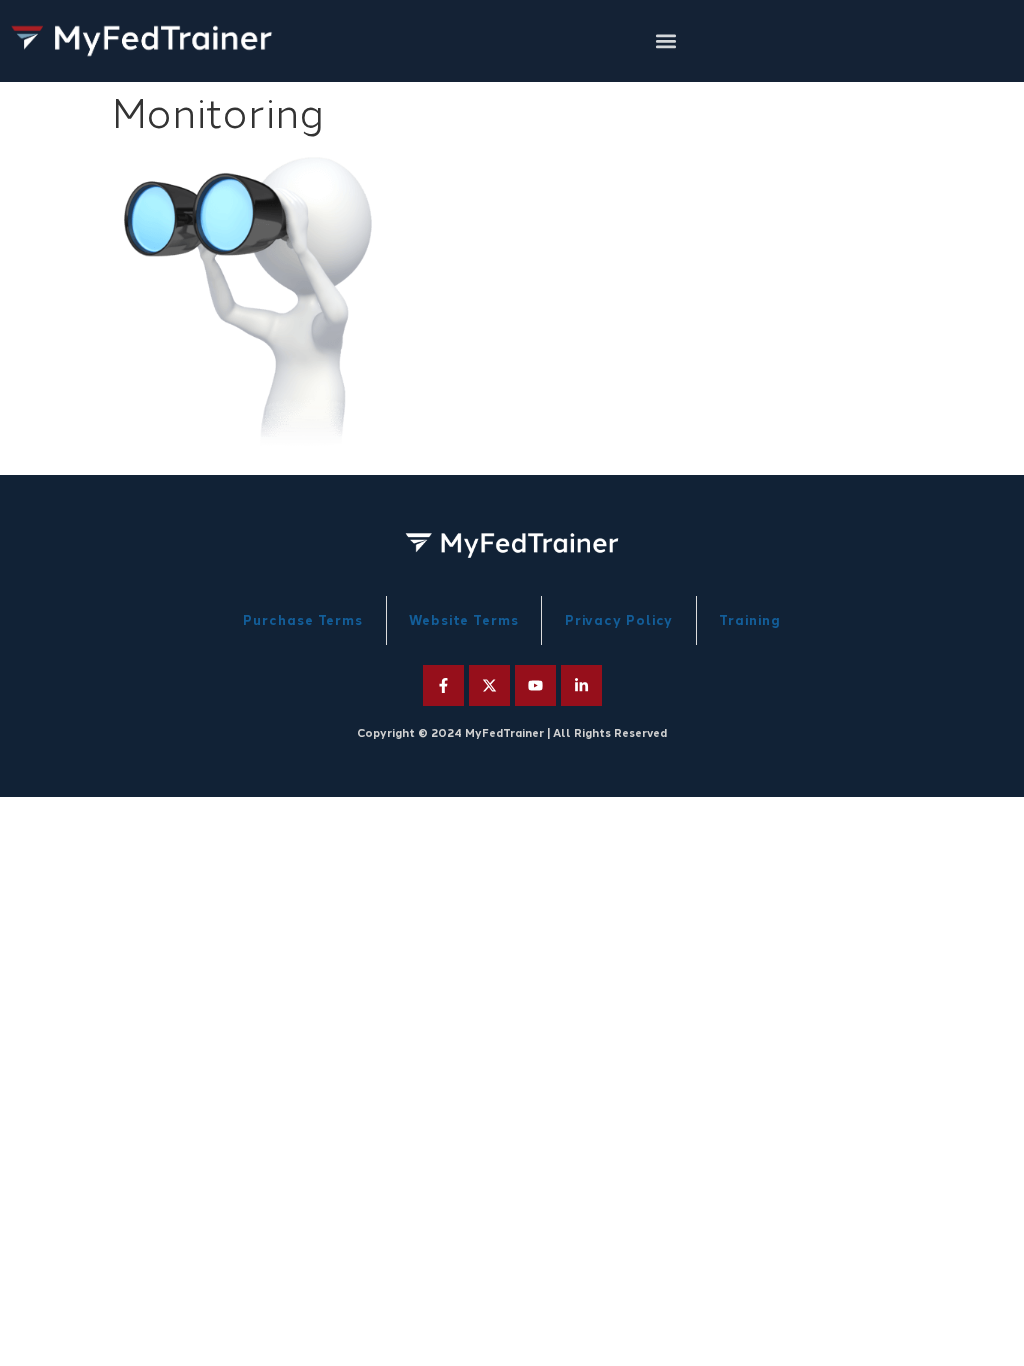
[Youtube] (535, 685)
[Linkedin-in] (581, 685)
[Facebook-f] (443, 685)
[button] (665, 41)
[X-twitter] (489, 685)
